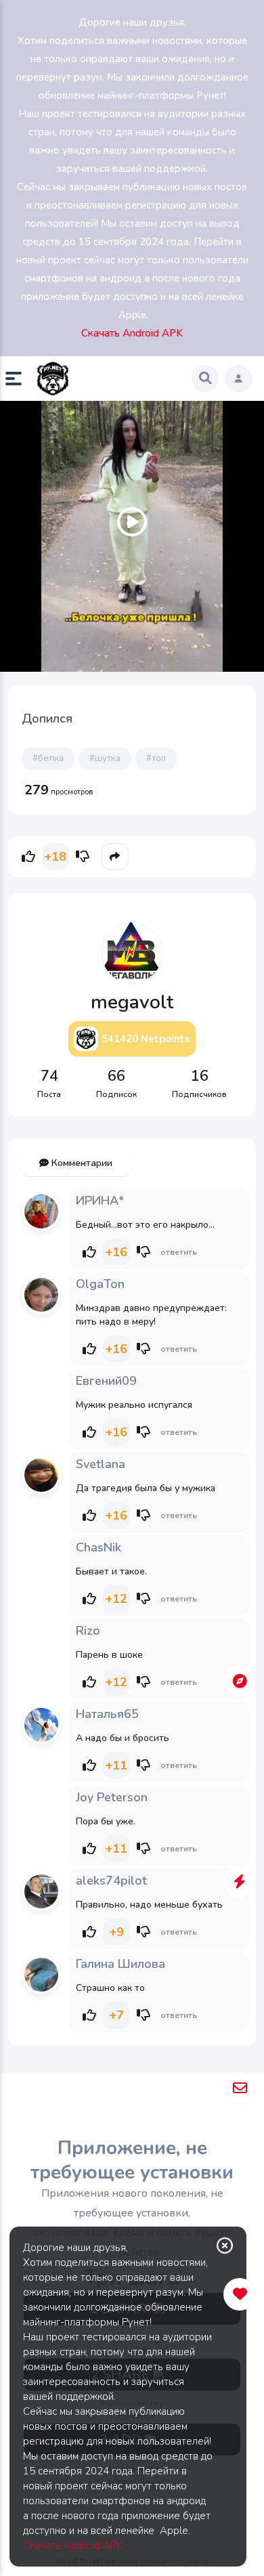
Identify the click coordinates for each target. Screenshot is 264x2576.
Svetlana (101, 1464)
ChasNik (98, 1547)
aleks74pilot (111, 1881)
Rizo (88, 1631)
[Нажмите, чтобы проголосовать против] (83, 857)
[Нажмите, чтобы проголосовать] (28, 857)
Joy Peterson (112, 1797)
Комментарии (81, 1163)
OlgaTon (100, 1284)
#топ (156, 758)
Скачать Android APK (73, 2546)
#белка (48, 758)
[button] (19, 379)
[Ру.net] (53, 379)
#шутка (105, 758)
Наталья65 (107, 1714)
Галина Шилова (120, 1964)
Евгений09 (106, 1381)
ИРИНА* (100, 1201)
